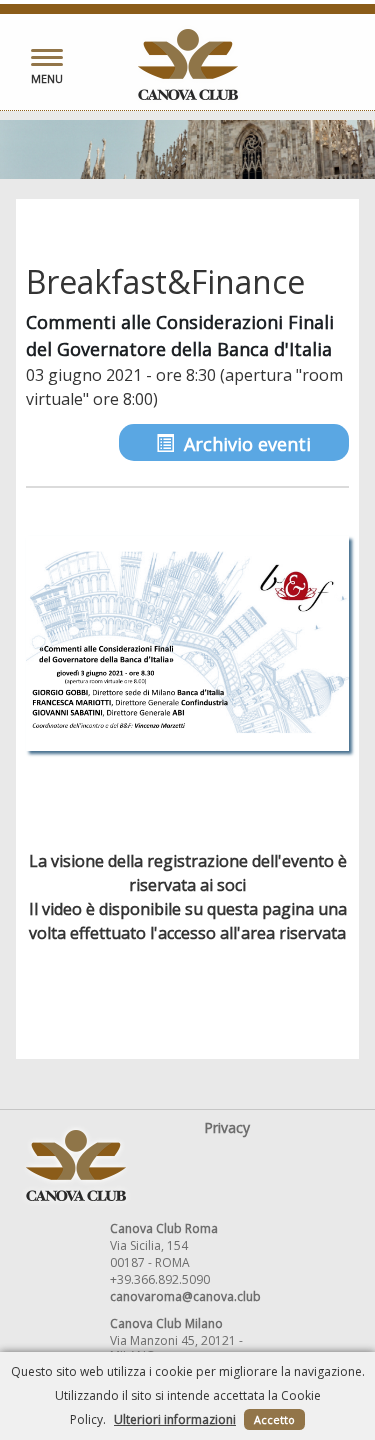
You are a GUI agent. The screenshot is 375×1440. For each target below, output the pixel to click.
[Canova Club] (188, 64)
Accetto (274, 1419)
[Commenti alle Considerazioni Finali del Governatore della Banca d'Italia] (187, 643)
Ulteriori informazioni (175, 1419)
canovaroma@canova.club (185, 1296)
